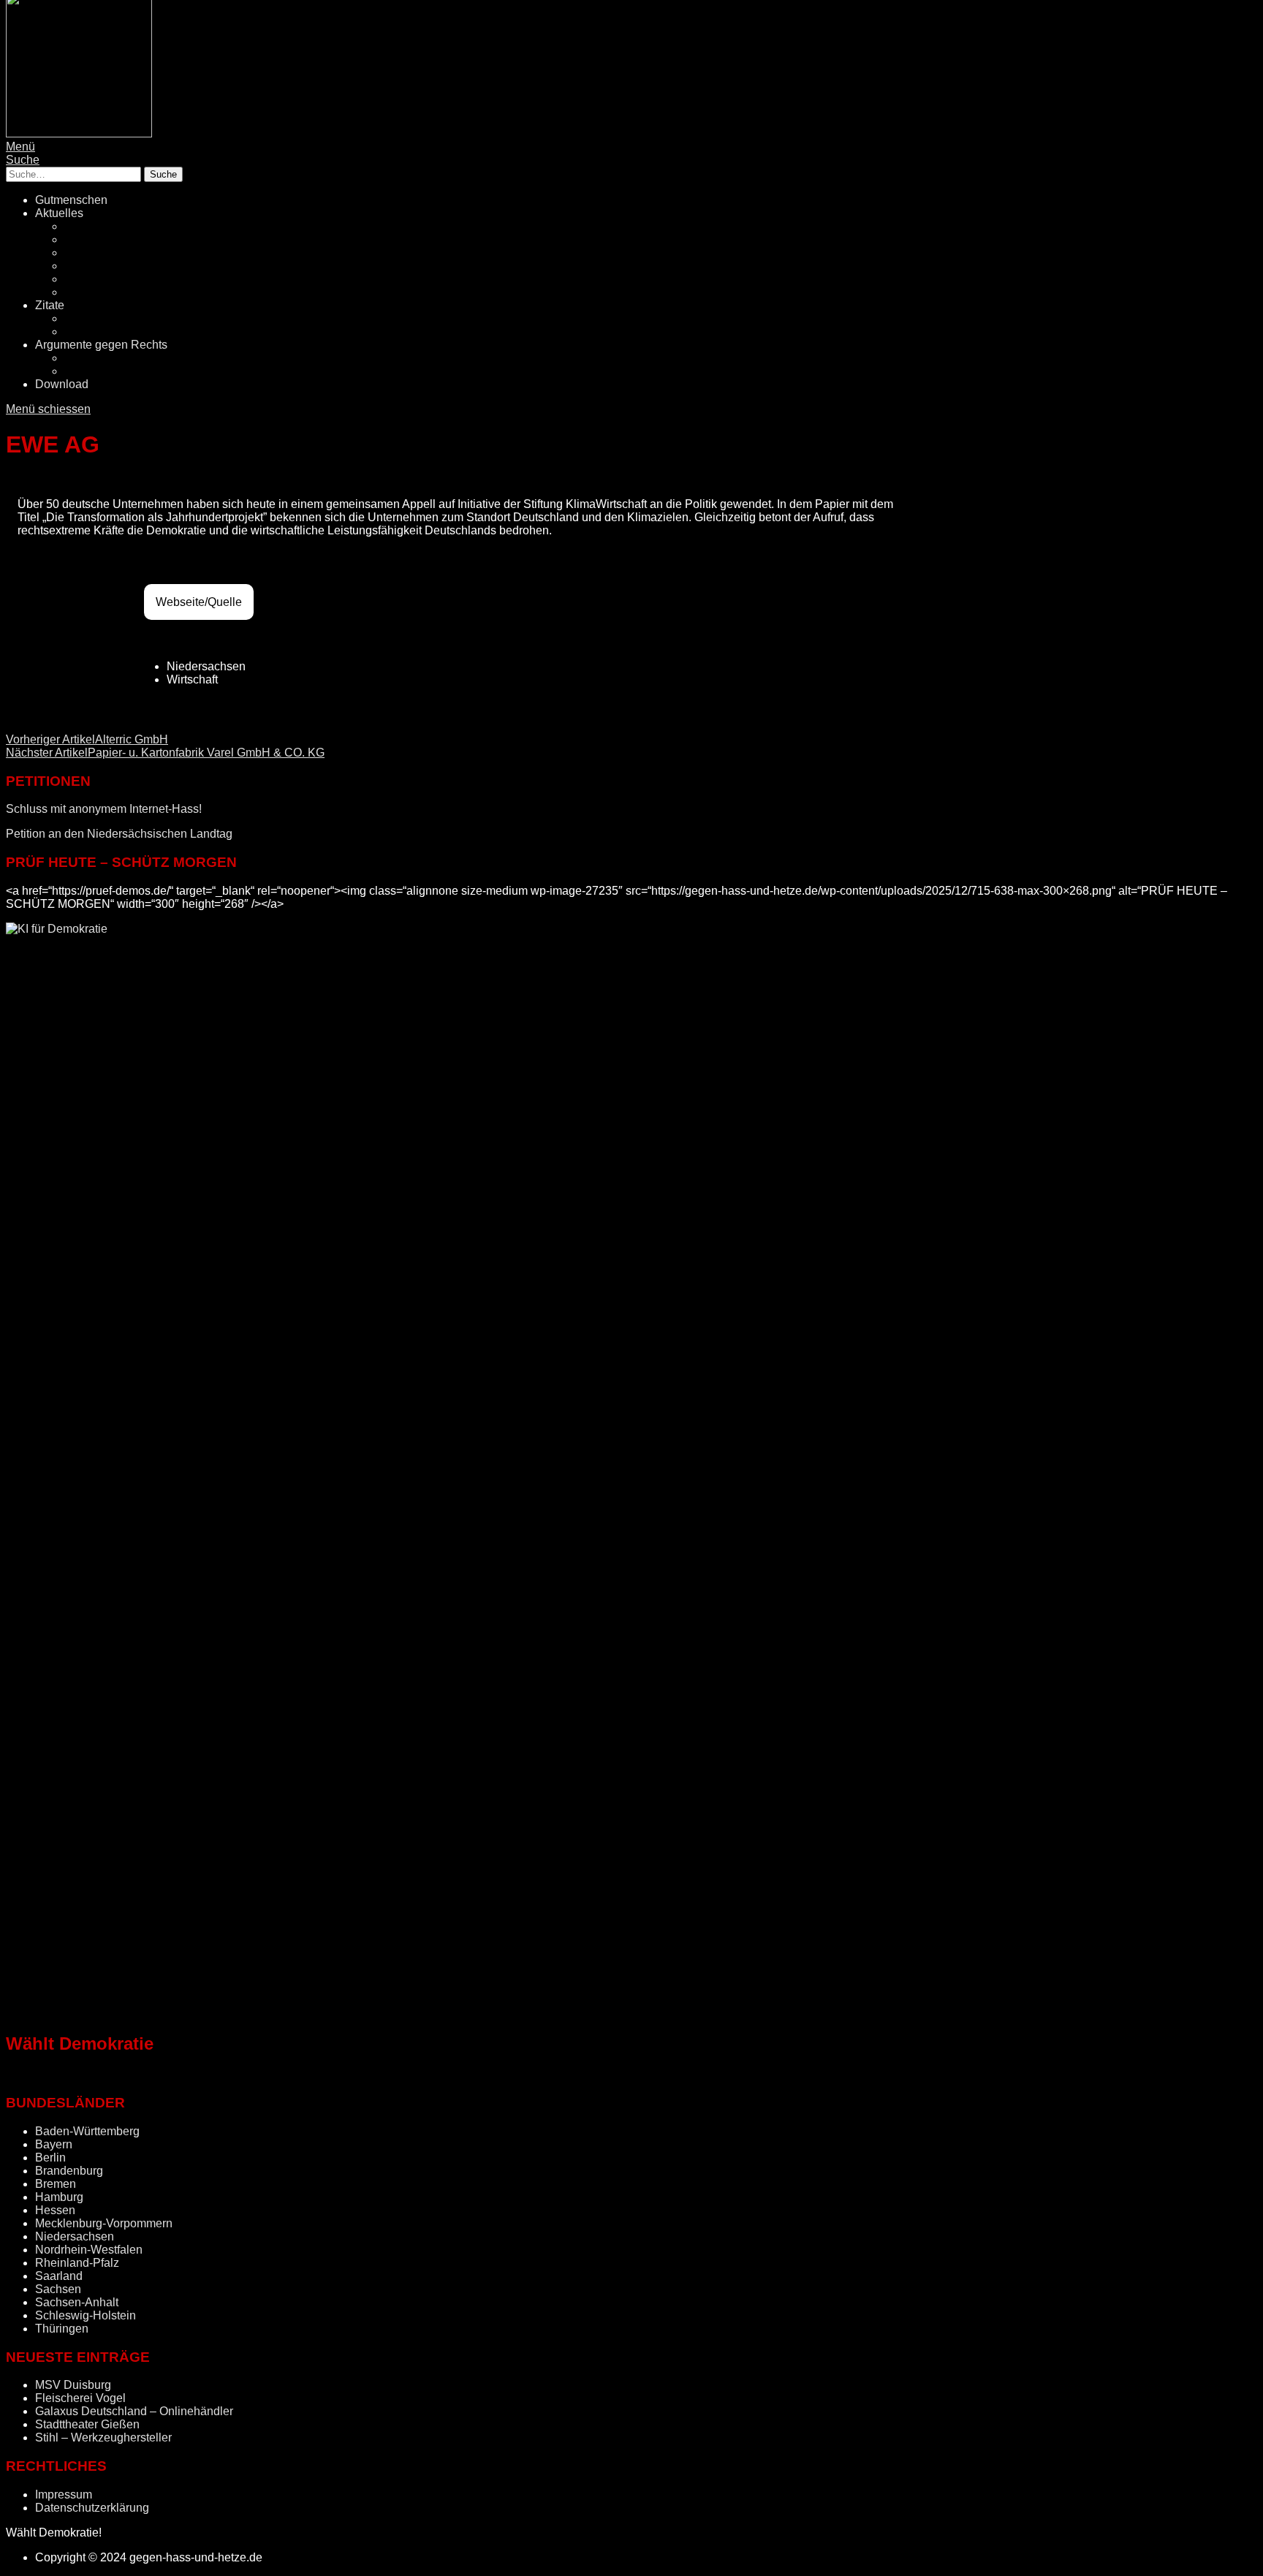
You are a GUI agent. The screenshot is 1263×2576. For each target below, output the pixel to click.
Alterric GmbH (87, 739)
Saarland (59, 2276)
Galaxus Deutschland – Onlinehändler (134, 2411)
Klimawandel (98, 279)
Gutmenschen (71, 200)
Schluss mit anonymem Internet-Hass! (104, 809)
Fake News (94, 253)
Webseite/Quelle (199, 602)
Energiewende (102, 266)
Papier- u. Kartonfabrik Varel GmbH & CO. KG (165, 753)
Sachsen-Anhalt (77, 2302)
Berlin (50, 2158)
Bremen (56, 2184)
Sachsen (58, 2289)
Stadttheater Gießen (87, 2424)
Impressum (64, 2494)
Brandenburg (69, 2171)
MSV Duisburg (73, 2385)
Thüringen (62, 2329)
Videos (83, 332)
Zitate (50, 305)
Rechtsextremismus (115, 239)
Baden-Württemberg (87, 2131)
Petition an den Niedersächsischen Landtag (119, 834)
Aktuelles (59, 213)
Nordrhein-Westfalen (89, 2250)
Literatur (86, 318)
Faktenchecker (103, 371)
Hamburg (59, 2197)
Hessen (55, 2210)
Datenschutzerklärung (92, 2508)
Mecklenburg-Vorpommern (104, 2223)
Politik (80, 226)
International (96, 292)
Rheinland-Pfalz (77, 2263)
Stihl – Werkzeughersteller (103, 2437)
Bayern (54, 2144)
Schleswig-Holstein (86, 2315)
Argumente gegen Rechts (101, 345)
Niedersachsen (75, 2236)
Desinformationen (110, 358)
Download (62, 384)
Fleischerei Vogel (80, 2398)
